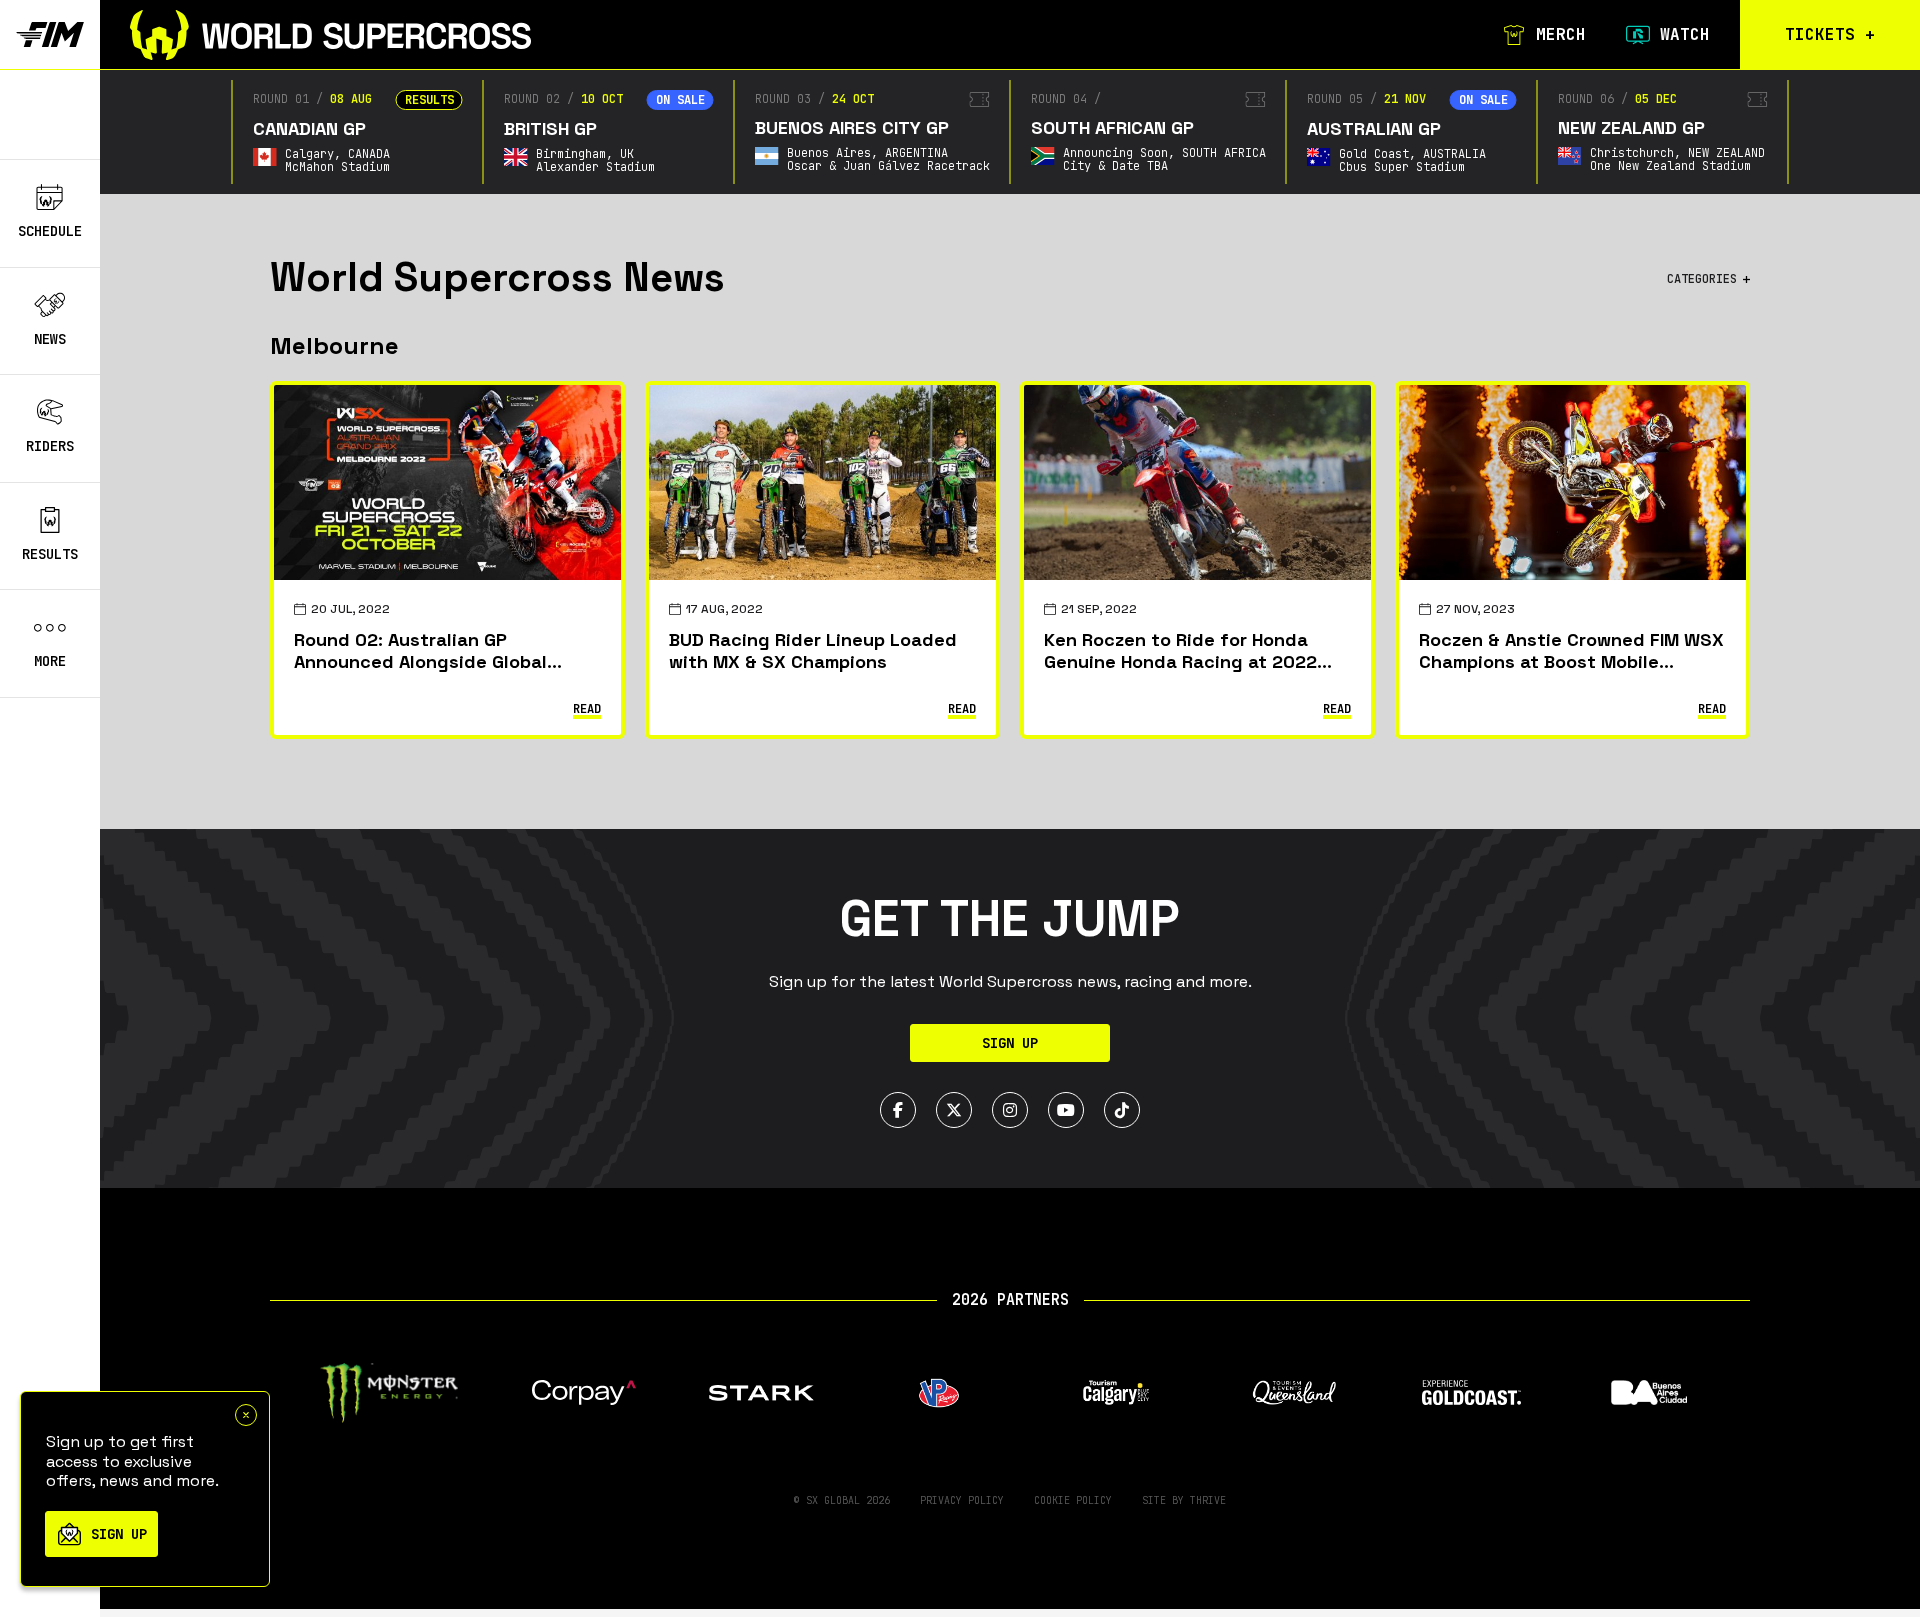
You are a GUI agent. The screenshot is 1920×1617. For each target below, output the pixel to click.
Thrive (1208, 1500)
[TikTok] (1122, 1110)
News (50, 339)
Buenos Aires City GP (852, 127)
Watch (1685, 35)
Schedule (50, 231)
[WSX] (330, 35)
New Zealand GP (1631, 127)
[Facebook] (898, 1110)
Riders (50, 446)
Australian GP (1374, 128)
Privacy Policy (962, 1500)
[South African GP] (1256, 99)
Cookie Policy (1073, 1500)
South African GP (1112, 127)
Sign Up (1010, 1043)
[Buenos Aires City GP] (980, 99)
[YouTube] (1066, 1110)
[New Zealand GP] (1758, 99)
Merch (1561, 35)
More (50, 662)
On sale (680, 100)
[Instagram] (1010, 1110)
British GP (550, 128)
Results (50, 554)
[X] (954, 1110)
